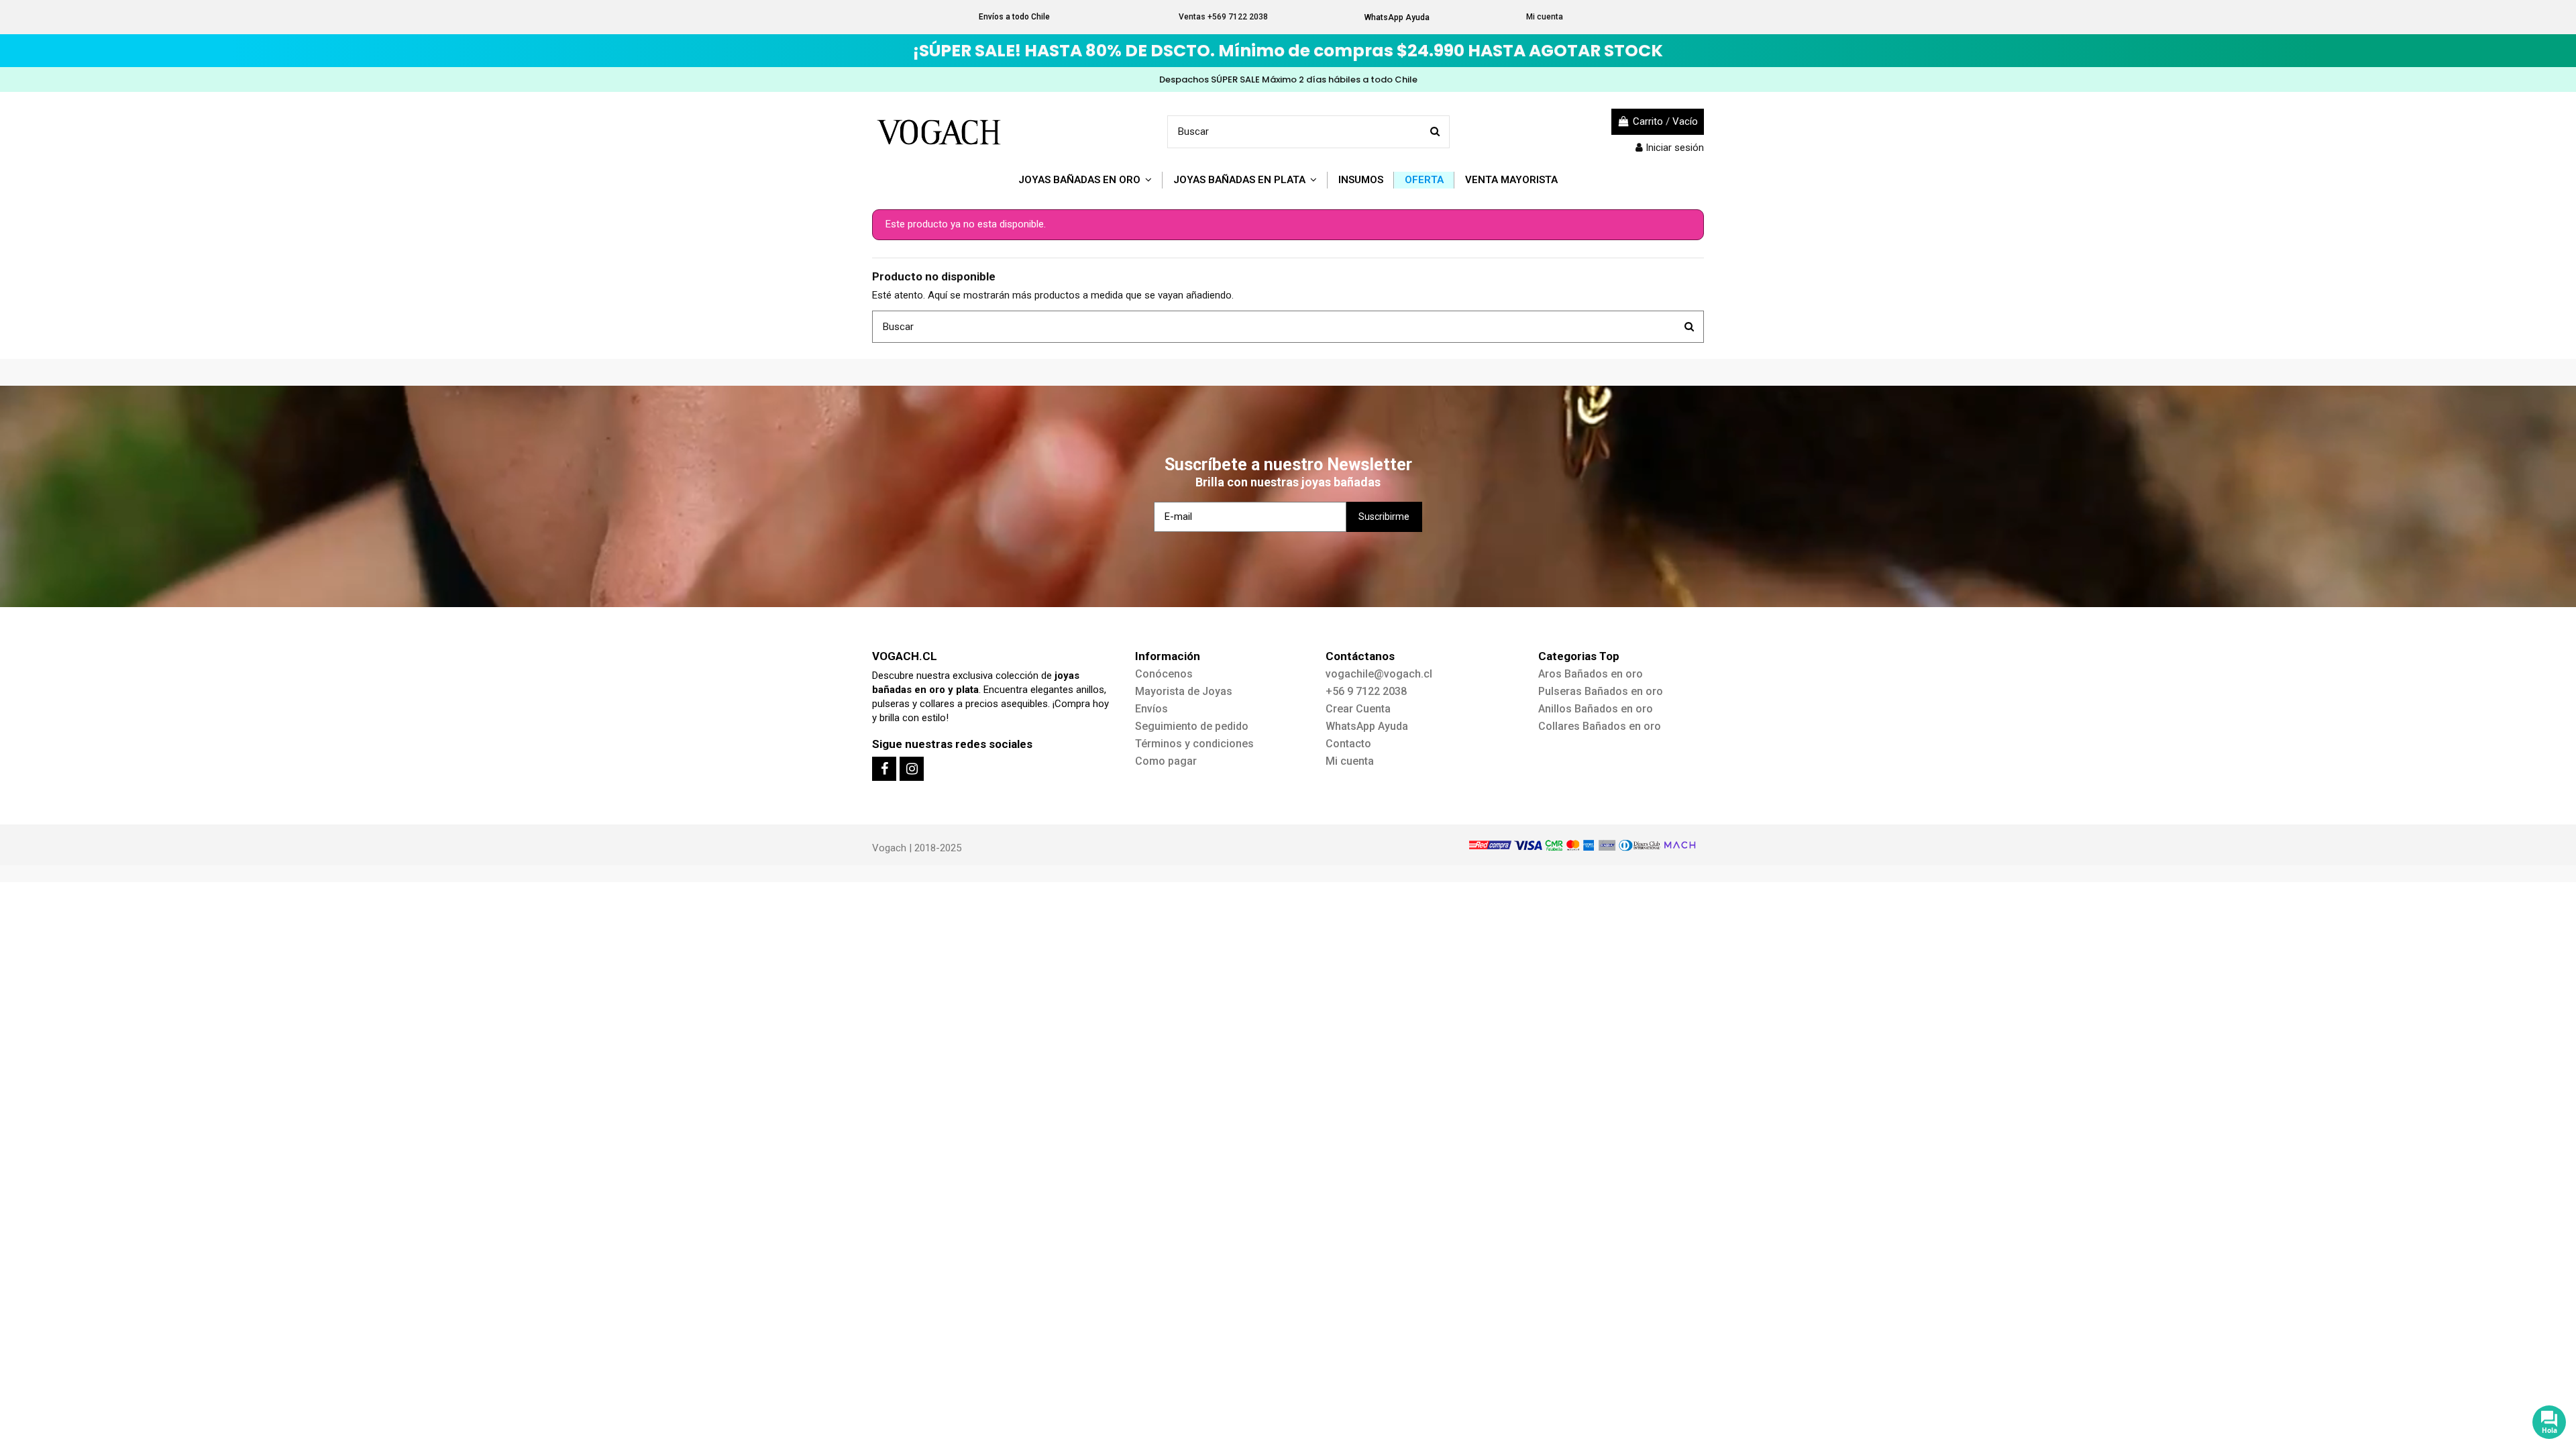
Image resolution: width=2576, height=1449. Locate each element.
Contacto (1348, 744)
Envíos (1151, 709)
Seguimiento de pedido (1192, 726)
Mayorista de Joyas (1184, 691)
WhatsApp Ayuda (1397, 17)
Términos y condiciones (1194, 744)
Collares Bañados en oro (1600, 726)
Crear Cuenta (1358, 709)
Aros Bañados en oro (1591, 674)
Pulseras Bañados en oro (1601, 691)
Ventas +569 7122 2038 (1223, 17)
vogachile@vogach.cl (1379, 674)
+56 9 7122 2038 (1366, 691)
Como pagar (1166, 761)
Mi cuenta (1545, 17)
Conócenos (1164, 674)
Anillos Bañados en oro (1596, 709)
